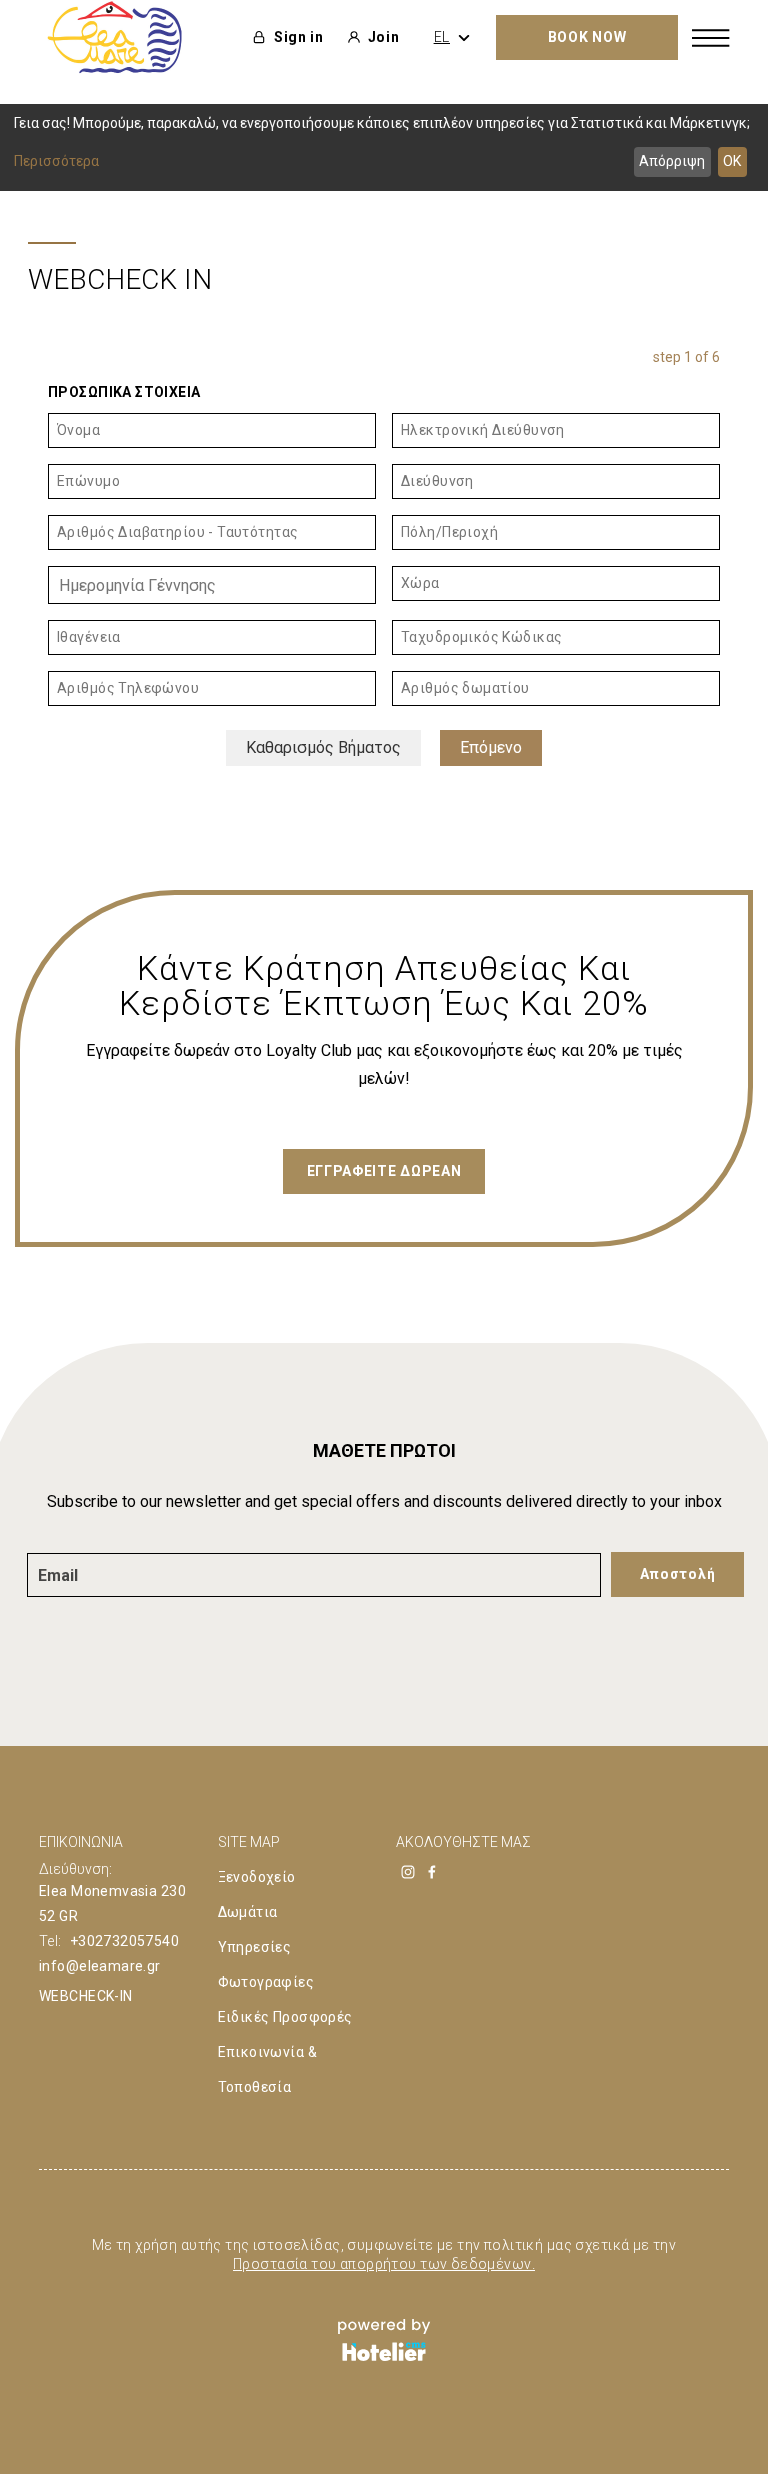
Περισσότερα (56, 161)
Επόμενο (491, 747)
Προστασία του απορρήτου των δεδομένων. (384, 2264)
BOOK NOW (587, 37)
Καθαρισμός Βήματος (323, 747)
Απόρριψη (672, 161)
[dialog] (384, 147)
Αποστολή (678, 1574)
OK (732, 161)
